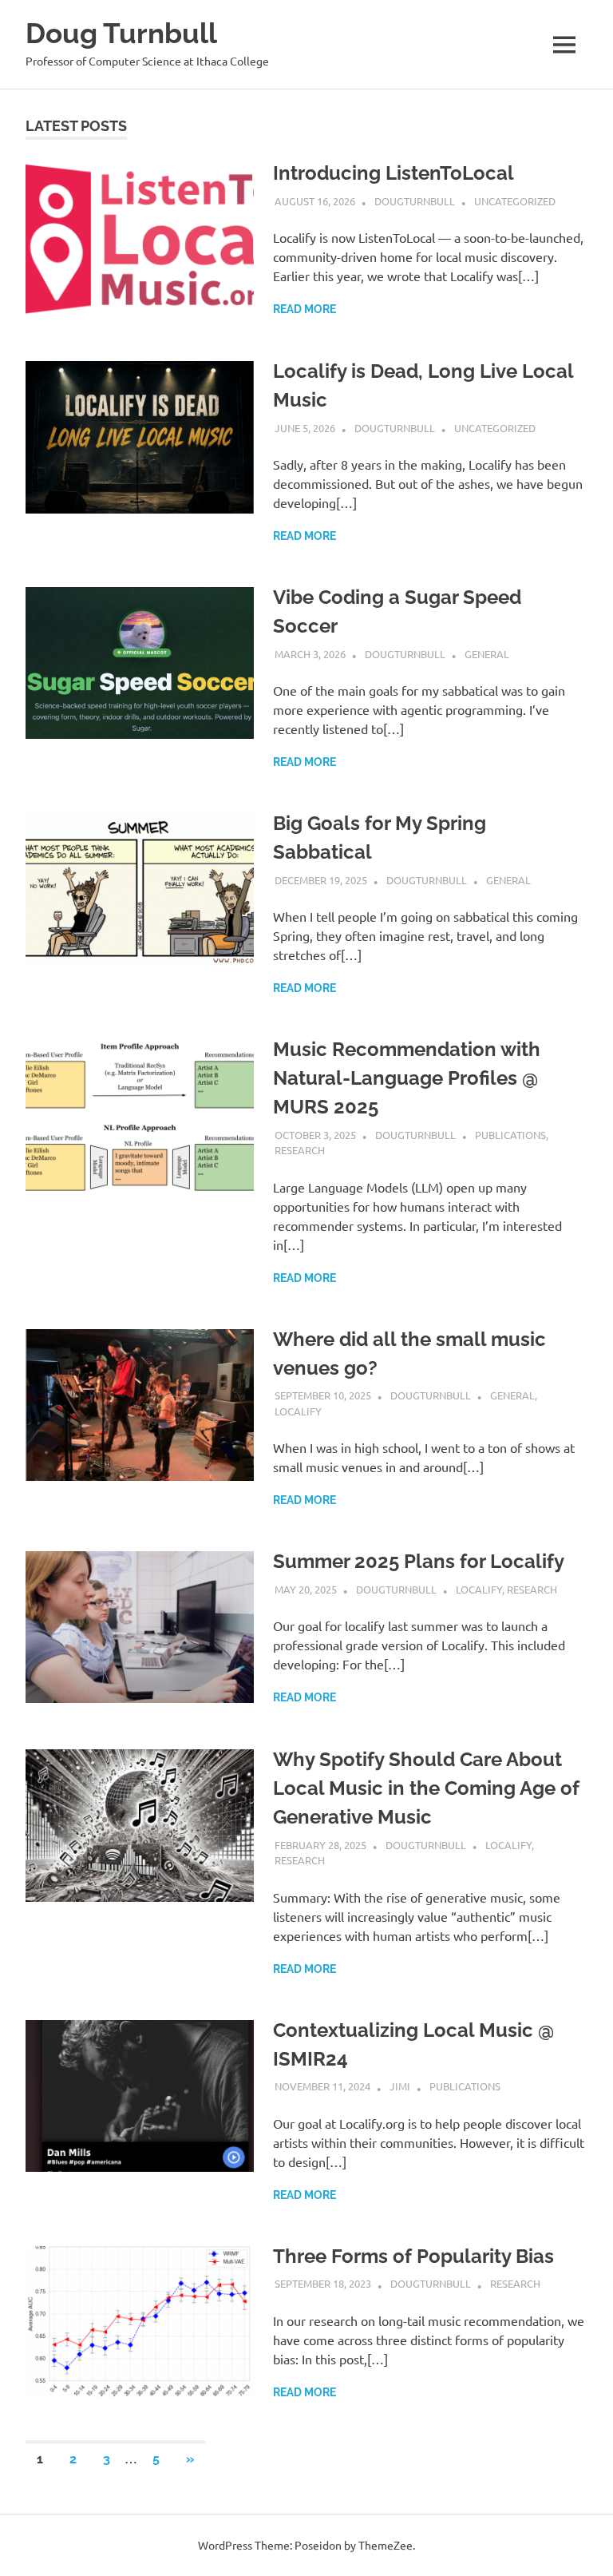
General (487, 654)
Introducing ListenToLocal (394, 173)
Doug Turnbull (121, 33)
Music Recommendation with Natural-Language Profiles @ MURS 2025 (407, 1078)
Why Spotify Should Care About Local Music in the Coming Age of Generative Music (426, 1788)
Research (300, 1150)
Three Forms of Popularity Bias (413, 2256)
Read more (305, 309)
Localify (298, 1411)
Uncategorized (515, 201)
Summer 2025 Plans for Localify (419, 1561)
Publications (510, 1135)
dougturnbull (415, 201)
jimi (400, 2086)
